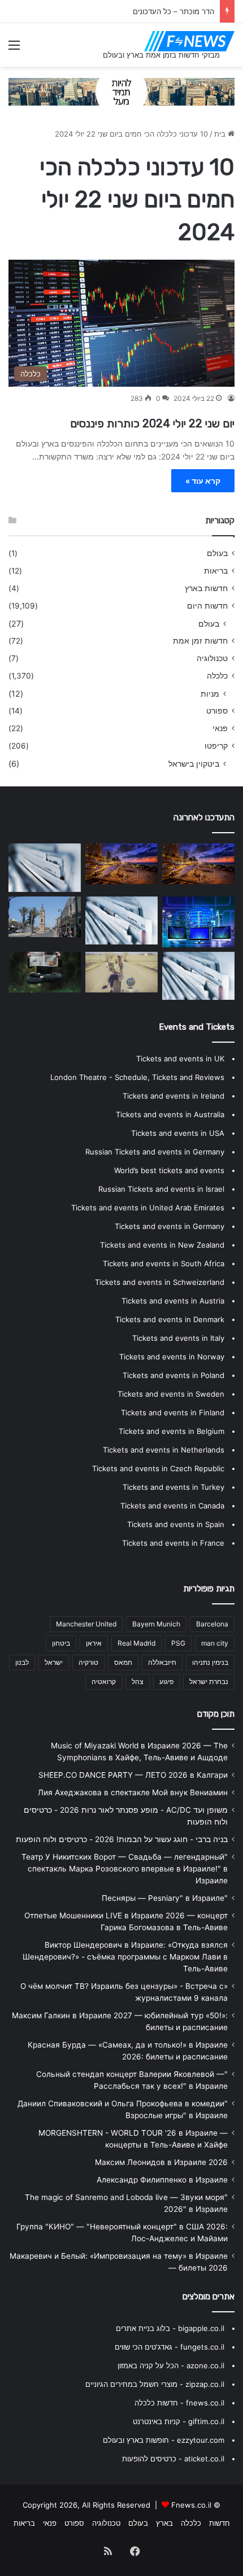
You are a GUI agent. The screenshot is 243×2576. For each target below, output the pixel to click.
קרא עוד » (203, 481)
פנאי (220, 728)
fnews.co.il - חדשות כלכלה (179, 2403)
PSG (178, 1643)
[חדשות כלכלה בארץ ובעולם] (121, 91)
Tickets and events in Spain (176, 1524)
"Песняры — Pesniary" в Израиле (165, 1898)
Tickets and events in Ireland (173, 1096)
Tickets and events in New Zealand (162, 1245)
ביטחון (61, 1643)
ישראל (54, 1662)
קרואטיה (104, 1681)
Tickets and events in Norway (172, 1357)
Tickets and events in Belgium (172, 1431)
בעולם (217, 553)
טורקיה (88, 1662)
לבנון (22, 1662)
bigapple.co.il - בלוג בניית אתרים (170, 2328)
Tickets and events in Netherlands (164, 1450)
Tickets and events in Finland (173, 1412)
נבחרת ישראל (209, 1681)
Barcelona (212, 1624)
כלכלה (217, 676)
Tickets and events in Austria (173, 1301)
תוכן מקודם (216, 1714)
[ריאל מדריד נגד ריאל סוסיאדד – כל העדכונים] (121, 920)
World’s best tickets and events (169, 1170)
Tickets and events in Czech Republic (158, 1468)
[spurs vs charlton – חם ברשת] (45, 972)
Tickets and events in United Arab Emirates (148, 1208)
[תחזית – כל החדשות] (45, 867)
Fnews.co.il (191, 2505)
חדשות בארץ (206, 588)
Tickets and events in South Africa (164, 1263)
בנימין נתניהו (210, 1662)
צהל (138, 1681)
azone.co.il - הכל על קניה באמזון (171, 2365)
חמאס (123, 1662)
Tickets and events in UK (180, 1059)
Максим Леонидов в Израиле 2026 (161, 2162)
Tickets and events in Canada (172, 1506)
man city (215, 1643)
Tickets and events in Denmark (170, 1319)
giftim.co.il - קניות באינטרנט (179, 2421)
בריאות (216, 571)
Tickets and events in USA (178, 1133)
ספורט (217, 711)
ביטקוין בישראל (194, 764)
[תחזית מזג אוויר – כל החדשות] (198, 976)
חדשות (220, 2523)
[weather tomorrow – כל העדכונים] (45, 917)
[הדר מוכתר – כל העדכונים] (121, 864)
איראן (94, 1643)
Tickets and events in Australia (170, 1114)
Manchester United (86, 1624)
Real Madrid (136, 1643)
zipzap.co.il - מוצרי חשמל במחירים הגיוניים (155, 2384)
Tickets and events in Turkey (173, 1487)
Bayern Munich (156, 1624)
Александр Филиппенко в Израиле (162, 2180)
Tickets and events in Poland (173, 1375)
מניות (210, 694)
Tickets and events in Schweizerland (160, 1282)
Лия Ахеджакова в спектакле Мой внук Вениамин (133, 1792)
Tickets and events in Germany (170, 1226)
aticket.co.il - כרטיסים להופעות (173, 2459)
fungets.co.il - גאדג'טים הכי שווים (170, 2347)
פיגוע (166, 1681)
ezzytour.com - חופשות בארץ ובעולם (164, 2440)
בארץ (164, 2523)
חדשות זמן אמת (200, 641)
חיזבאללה (162, 1662)
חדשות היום (207, 606)
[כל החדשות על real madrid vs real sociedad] (198, 922)
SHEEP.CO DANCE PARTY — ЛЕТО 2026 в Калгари (133, 1775)
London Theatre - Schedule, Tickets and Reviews (137, 1077)
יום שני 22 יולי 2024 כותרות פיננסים (151, 423)
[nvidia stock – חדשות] (198, 864)
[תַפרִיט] (14, 49)
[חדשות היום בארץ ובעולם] (189, 41)
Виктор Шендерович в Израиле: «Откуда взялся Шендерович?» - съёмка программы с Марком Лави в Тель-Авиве (125, 1957)
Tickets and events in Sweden (171, 1394)
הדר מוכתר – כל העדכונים (173, 11)
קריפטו (216, 746)
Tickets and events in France (173, 1543)
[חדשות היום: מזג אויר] (121, 972)
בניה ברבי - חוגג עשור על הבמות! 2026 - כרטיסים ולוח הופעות (122, 1839)
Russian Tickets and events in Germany (155, 1152)
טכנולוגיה (212, 658)
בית (221, 134)
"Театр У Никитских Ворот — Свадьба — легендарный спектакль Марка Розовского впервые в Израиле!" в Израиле (125, 1869)
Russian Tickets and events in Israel (161, 1189)
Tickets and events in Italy (178, 1338)
